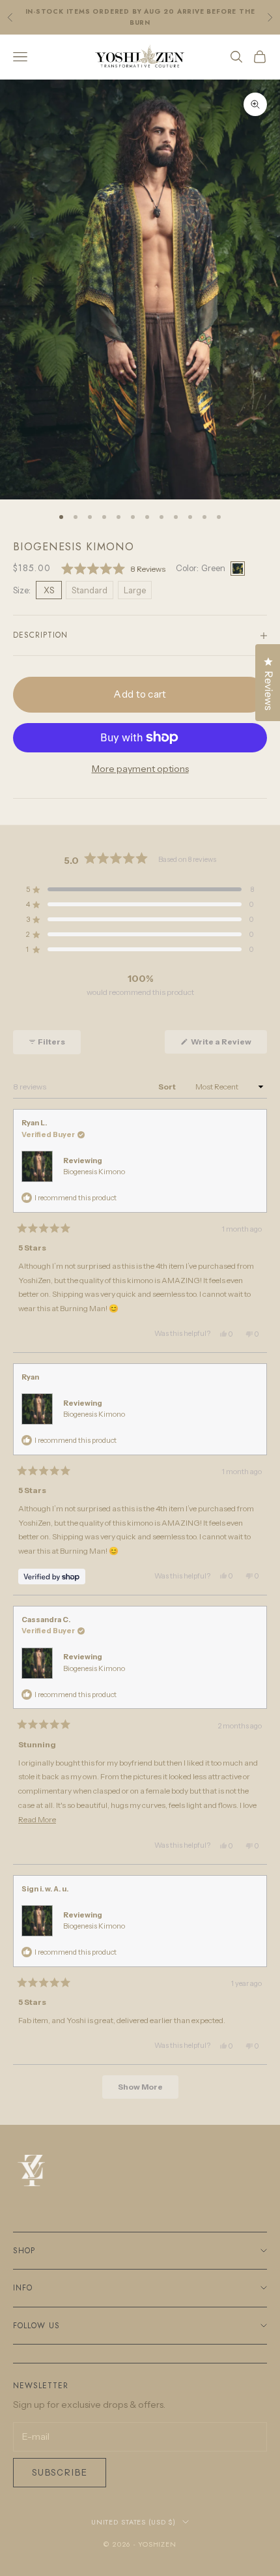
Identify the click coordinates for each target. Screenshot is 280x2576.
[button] (113, 569)
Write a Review (228, 1045)
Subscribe (60, 2472)
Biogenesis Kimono (94, 1172)
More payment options (140, 769)
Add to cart (140, 694)
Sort (168, 1087)
